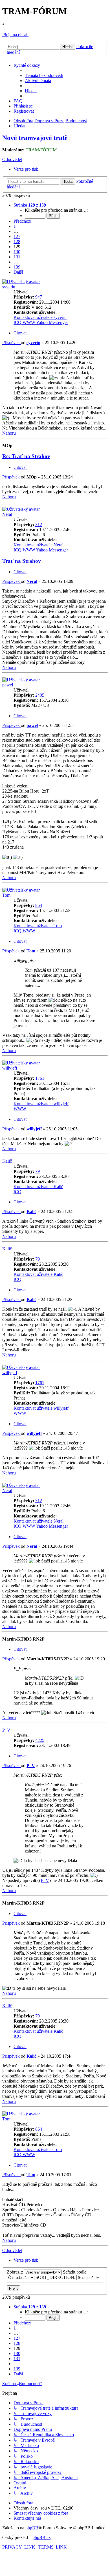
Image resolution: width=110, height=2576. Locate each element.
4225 (40, 1740)
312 (39, 524)
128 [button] (17, 241)
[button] (30, 205)
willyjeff (10, 1068)
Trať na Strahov (22, 561)
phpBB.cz (41, 2537)
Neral (7, 514)
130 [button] (17, 252)
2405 (40, 695)
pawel (8, 685)
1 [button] (15, 226)
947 (39, 297)
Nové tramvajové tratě (35, 138)
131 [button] (17, 257)
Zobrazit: (15, 2272)
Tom (6, 895)
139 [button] (17, 267)
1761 (40, 1078)
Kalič (7, 1161)
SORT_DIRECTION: (56, 2277)
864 (39, 905)
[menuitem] (44, 75)
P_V (6, 1730)
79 (38, 1171)
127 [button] (17, 236)
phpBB (32, 2528)
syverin (9, 287)
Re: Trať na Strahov (26, 456)
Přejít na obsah (15, 35)
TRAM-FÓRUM (41, 150)
